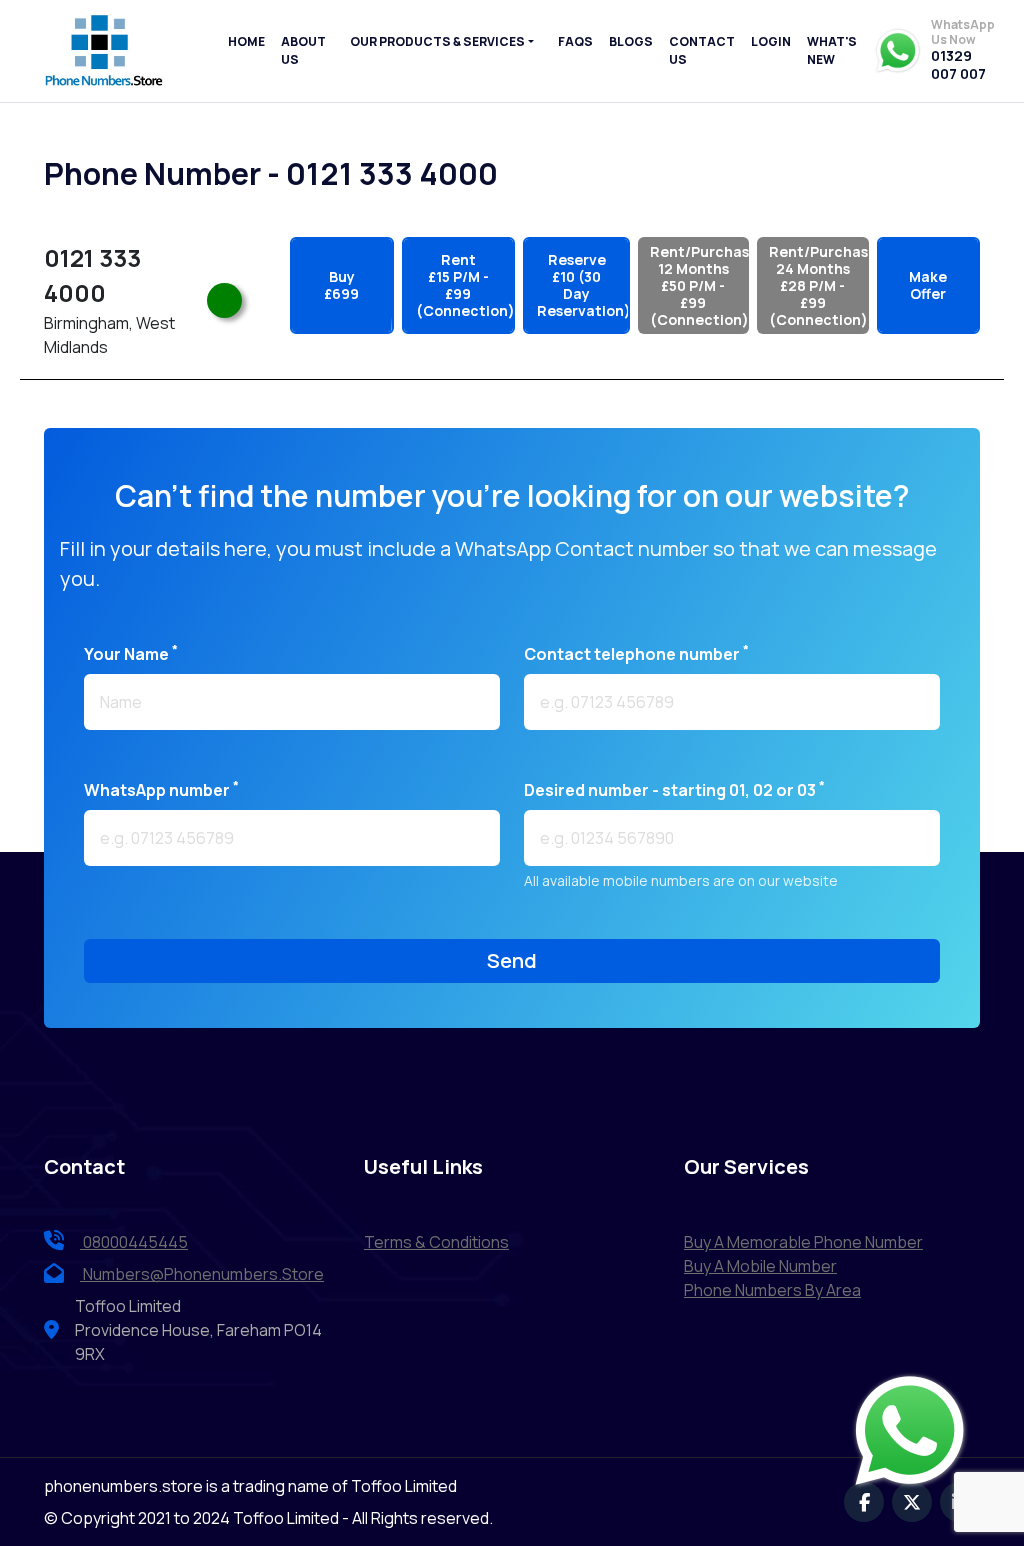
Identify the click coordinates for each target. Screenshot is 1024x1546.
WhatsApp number (161, 789)
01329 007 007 (958, 64)
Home (246, 41)
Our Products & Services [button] (437, 41)
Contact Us (702, 50)
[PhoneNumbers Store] (104, 51)
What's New (832, 50)
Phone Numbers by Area (772, 1290)
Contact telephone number (636, 653)
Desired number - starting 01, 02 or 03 (674, 789)
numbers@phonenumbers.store (203, 1274)
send (512, 960)
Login (771, 41)
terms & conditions (436, 1242)
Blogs (631, 41)
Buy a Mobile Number (760, 1266)
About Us (303, 50)
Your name (131, 653)
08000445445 (134, 1242)
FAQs (575, 41)
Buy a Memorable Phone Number (803, 1242)
